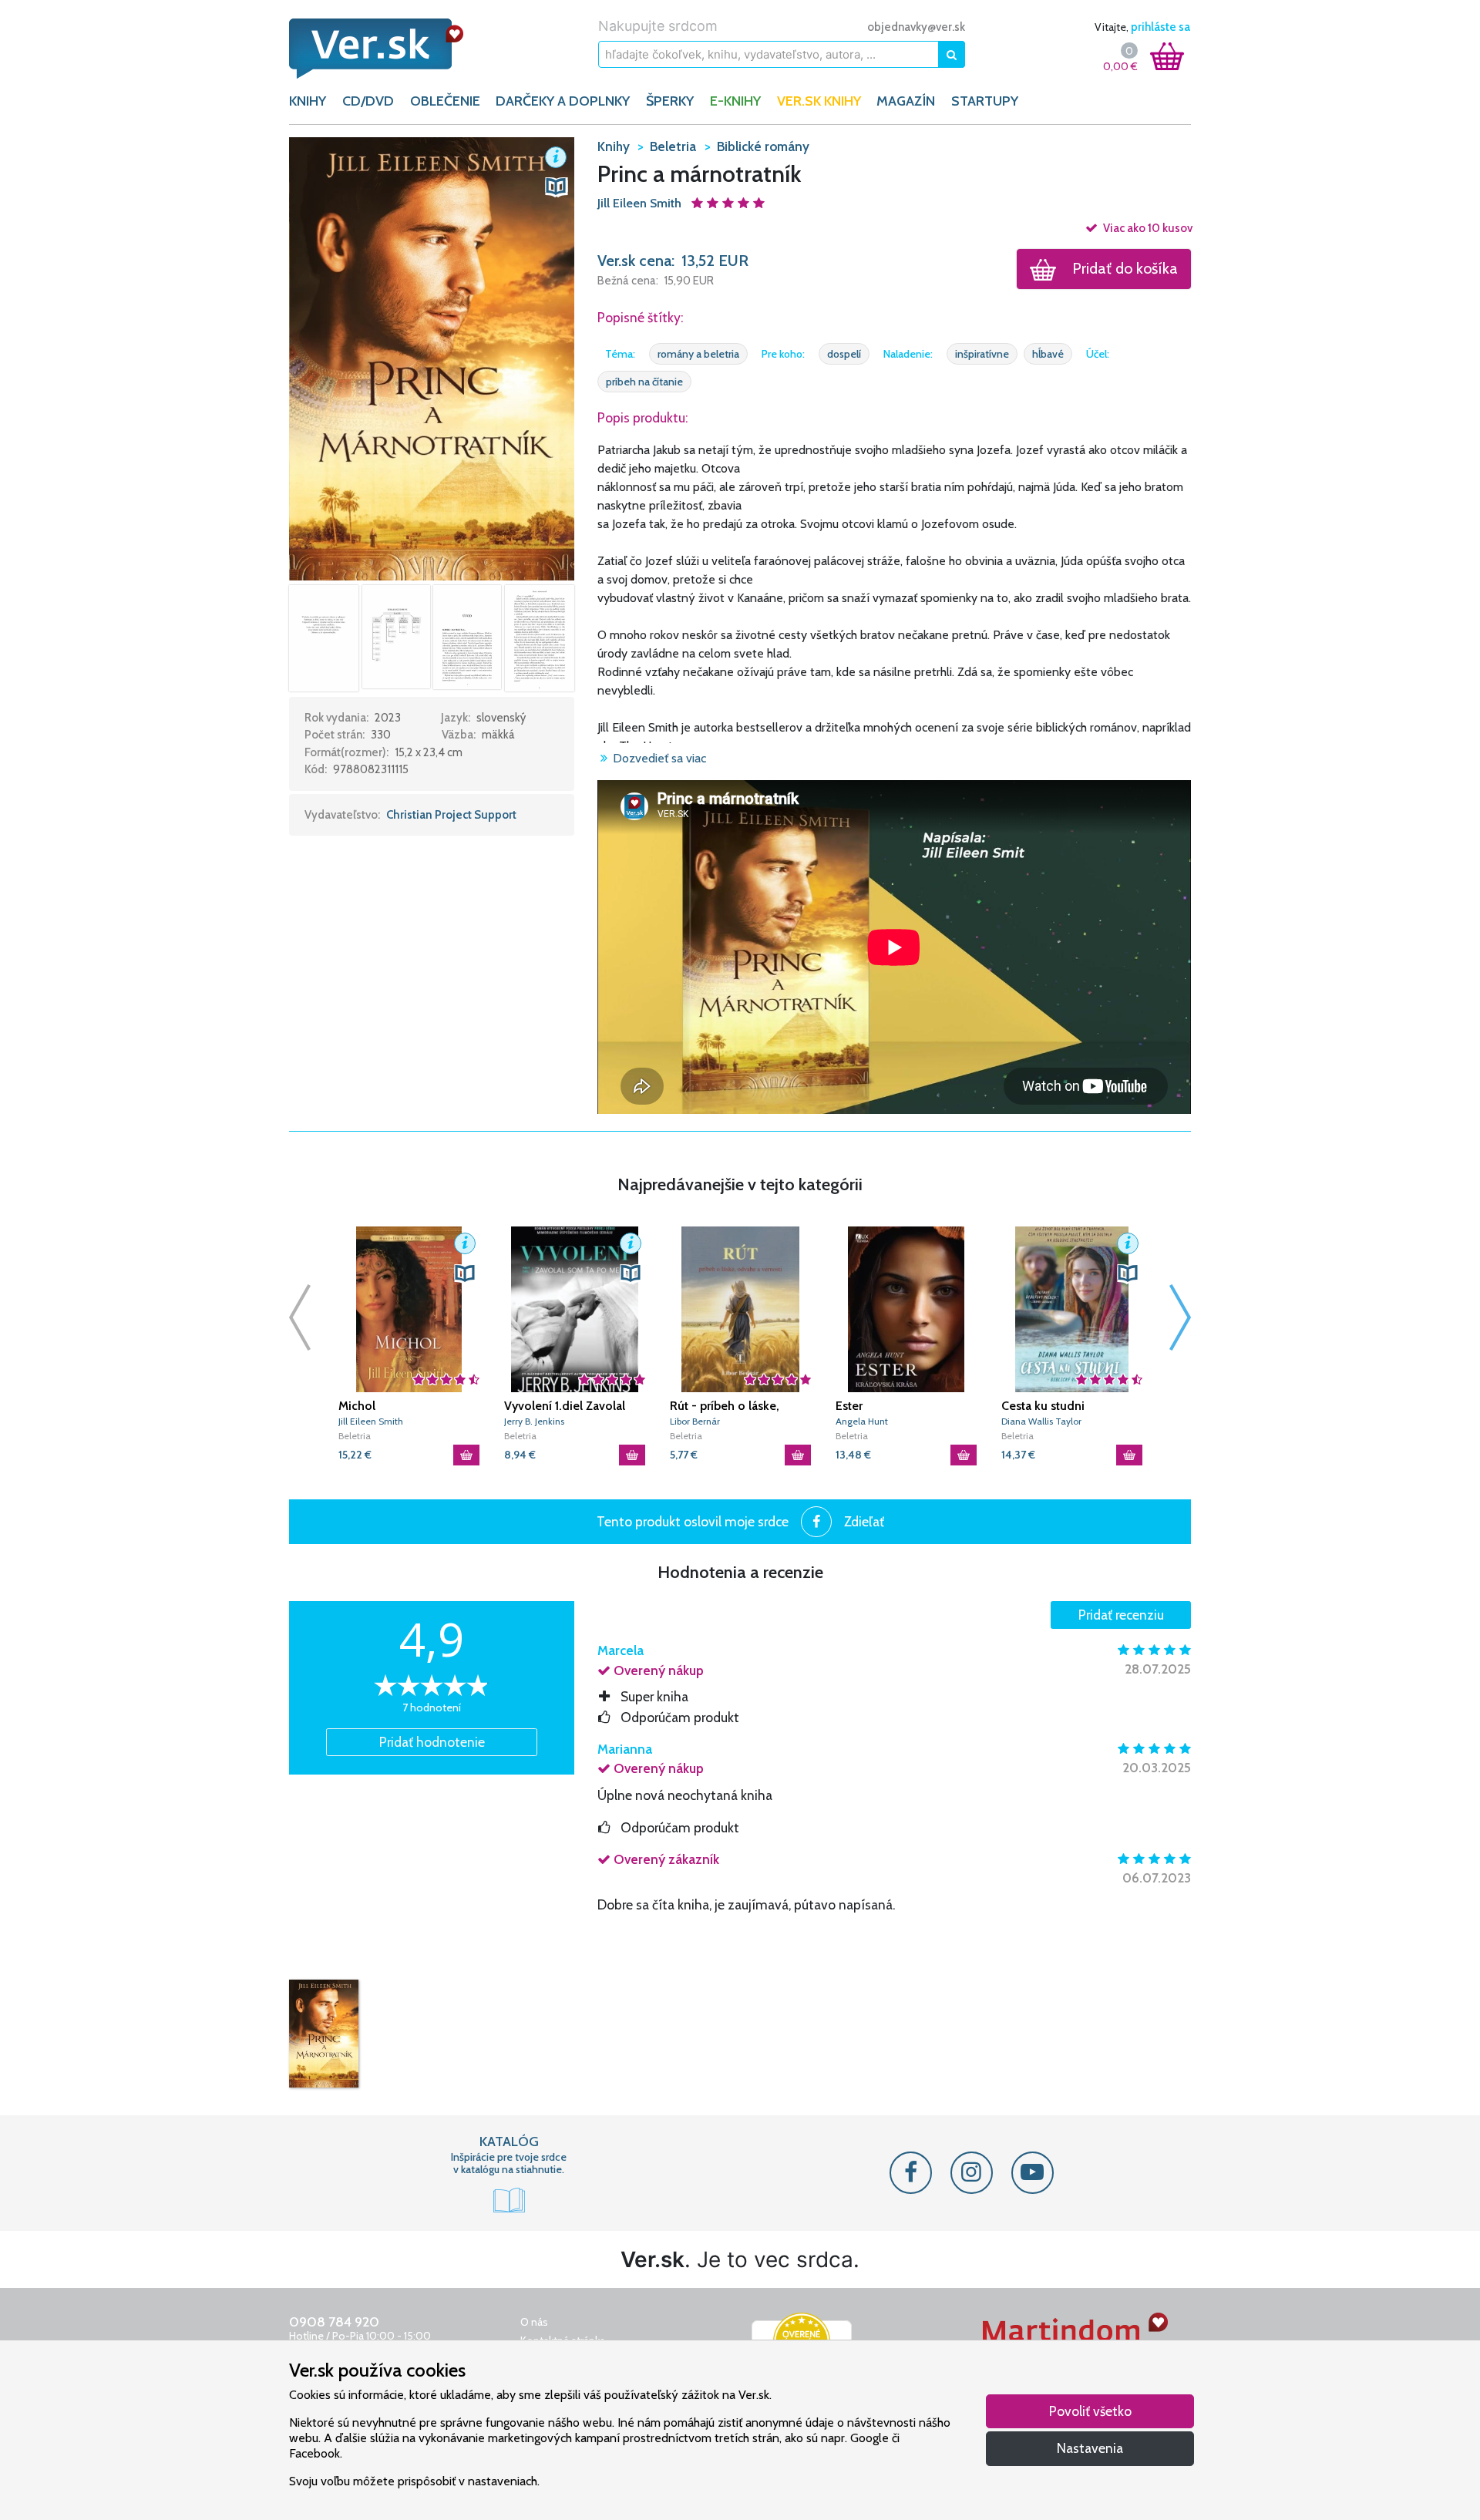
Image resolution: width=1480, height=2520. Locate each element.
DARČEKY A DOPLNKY (563, 101)
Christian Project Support (451, 815)
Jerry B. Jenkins (534, 1421)
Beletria (355, 1436)
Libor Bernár (695, 1421)
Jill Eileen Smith (641, 203)
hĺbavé (1048, 354)
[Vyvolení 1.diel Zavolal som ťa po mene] (575, 1309)
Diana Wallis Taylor (1041, 1421)
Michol (357, 1406)
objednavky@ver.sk (916, 27)
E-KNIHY (735, 101)
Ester (849, 1406)
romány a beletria (698, 354)
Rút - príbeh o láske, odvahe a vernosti (725, 1406)
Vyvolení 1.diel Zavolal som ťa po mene (565, 1406)
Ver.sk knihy (819, 101)
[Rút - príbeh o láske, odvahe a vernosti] (740, 1309)
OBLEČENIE (445, 101)
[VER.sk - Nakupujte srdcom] (393, 49)
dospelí (844, 354)
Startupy (985, 101)
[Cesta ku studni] (1072, 1309)
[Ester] (906, 1309)
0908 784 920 (334, 2322)
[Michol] (409, 1309)
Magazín (906, 101)
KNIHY (308, 101)
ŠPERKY (670, 101)
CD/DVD (368, 101)
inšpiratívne (982, 354)
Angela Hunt (862, 1421)
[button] (432, 358)
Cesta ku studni (1043, 1406)
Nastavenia (1090, 2448)
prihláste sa (1160, 27)
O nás (534, 2322)
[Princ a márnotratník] (324, 2034)
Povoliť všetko (1090, 2411)
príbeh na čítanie (644, 382)
